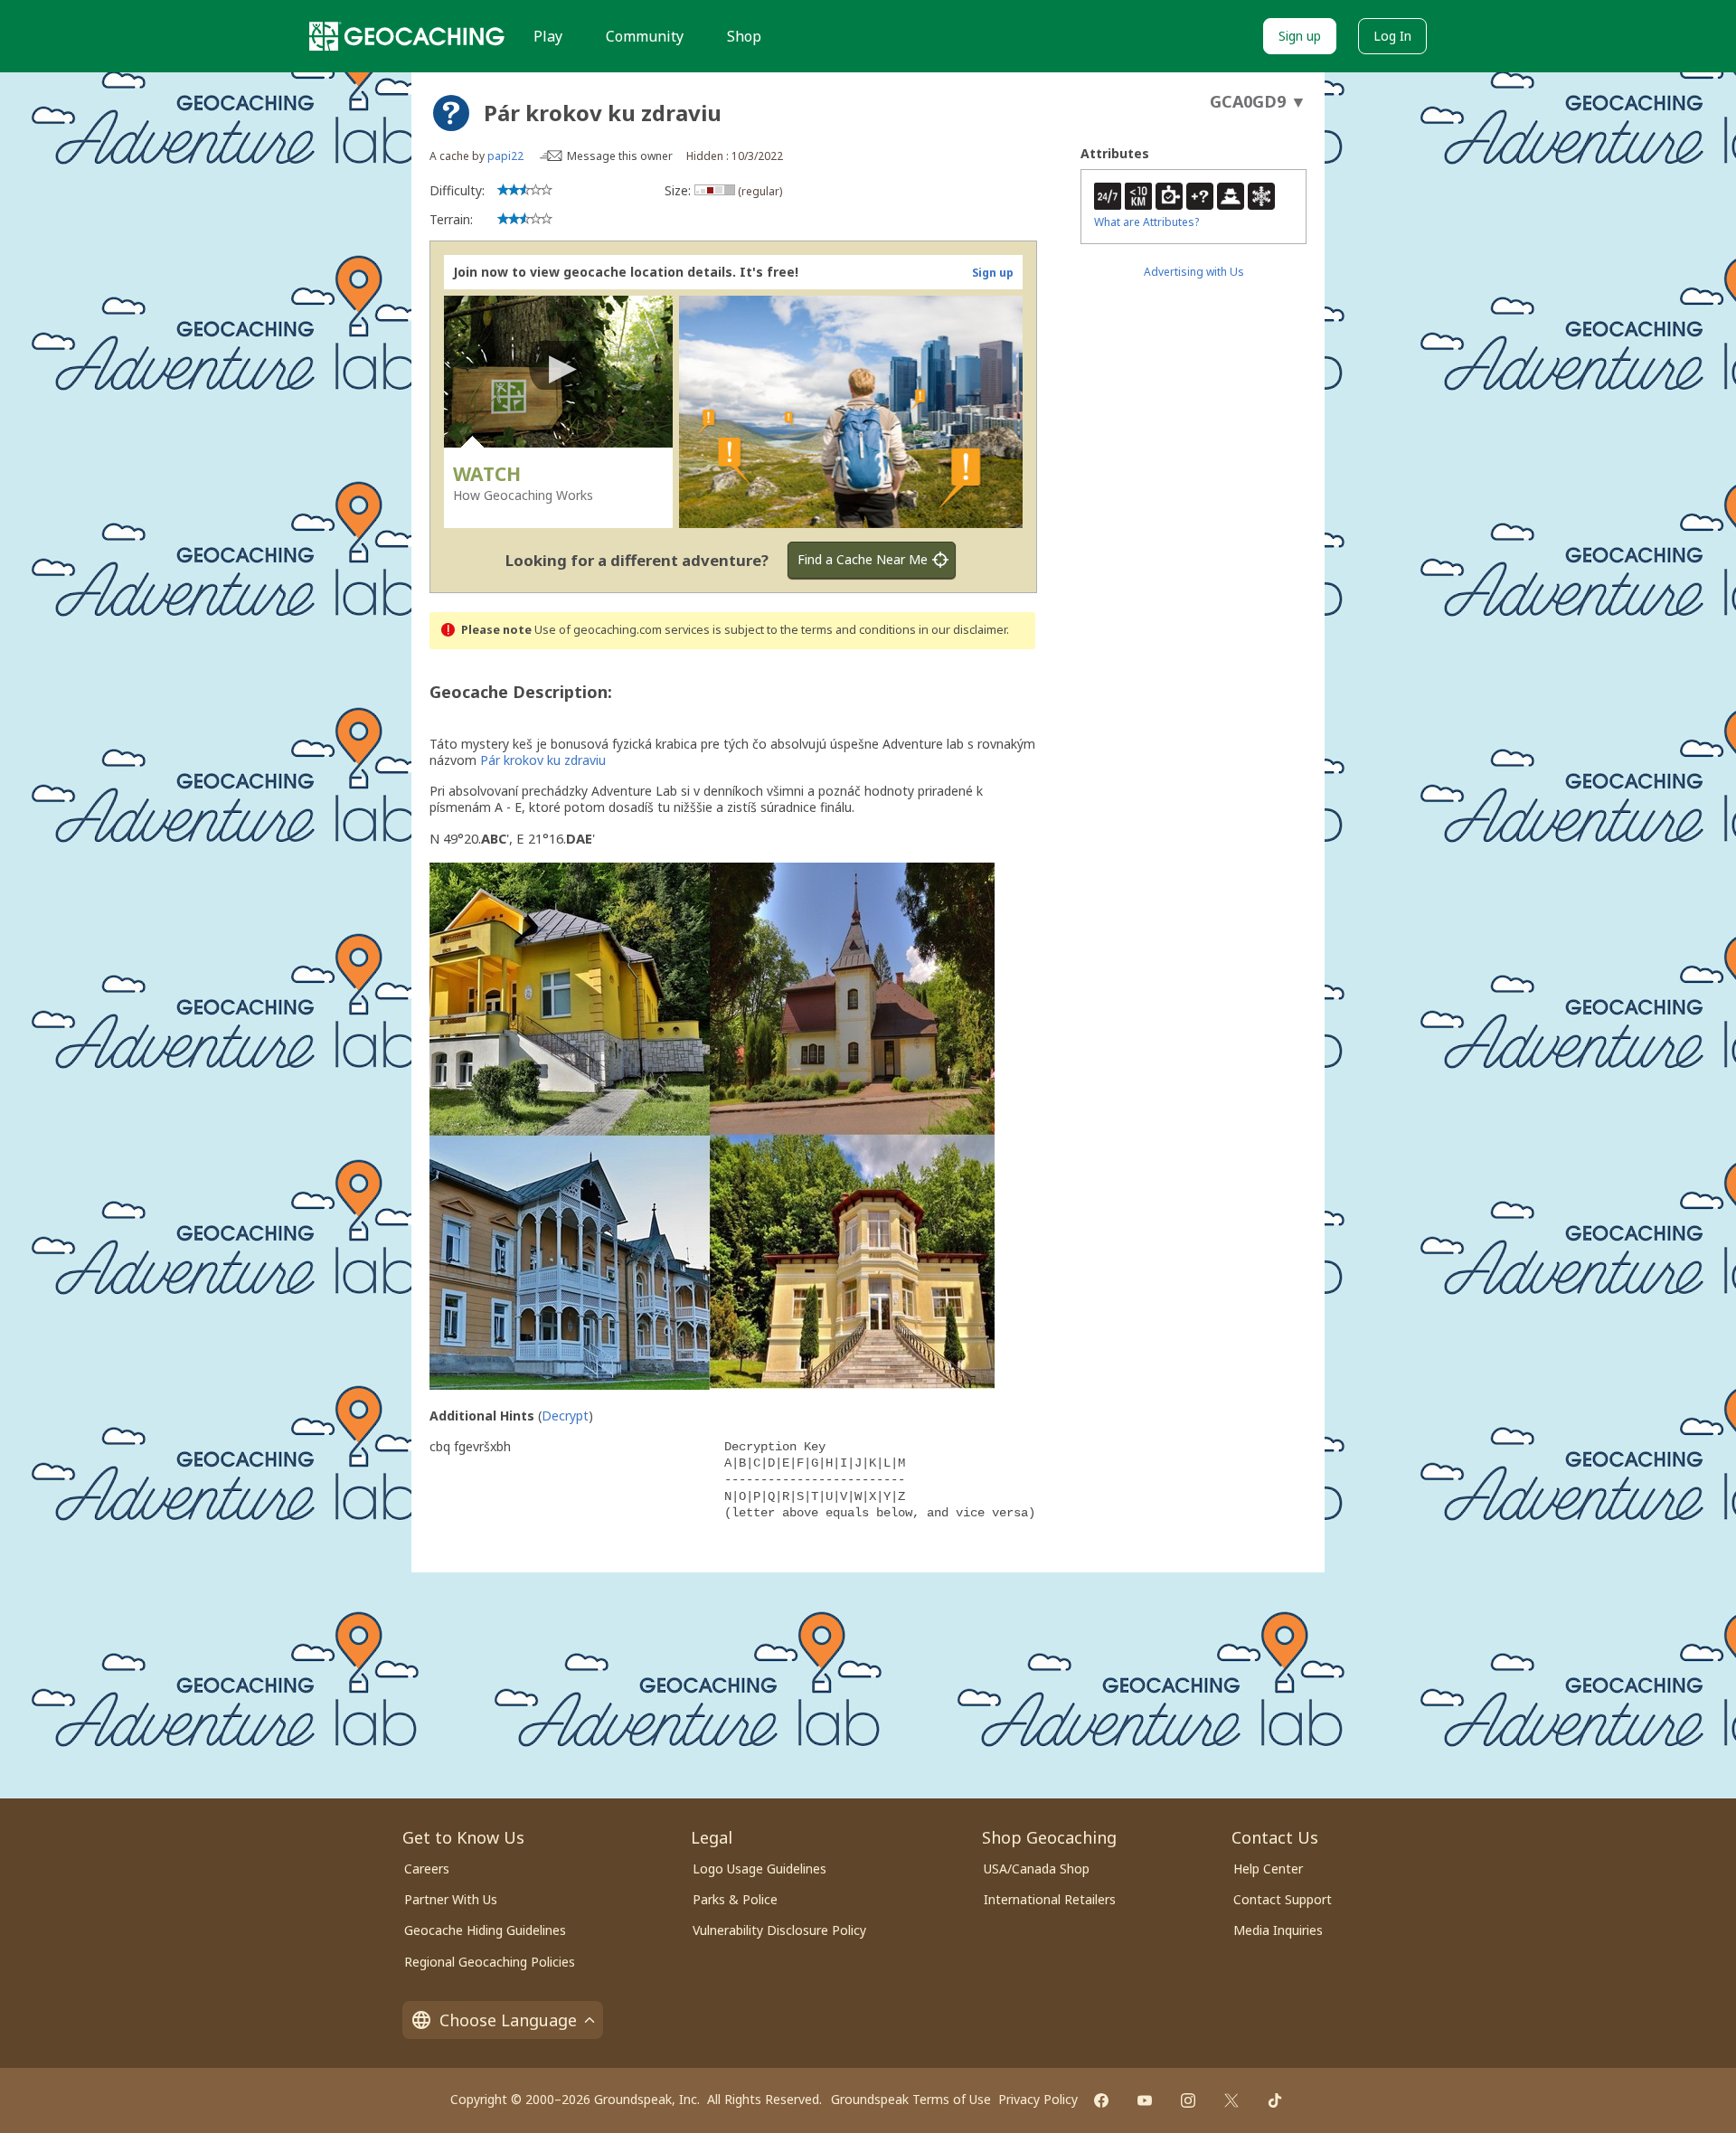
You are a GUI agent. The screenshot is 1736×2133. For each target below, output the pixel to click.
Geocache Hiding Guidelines (485, 1930)
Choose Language (508, 2020)
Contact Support (1283, 1899)
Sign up (1300, 36)
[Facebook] (1101, 2100)
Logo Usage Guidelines (759, 1869)
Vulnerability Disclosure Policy (779, 1930)
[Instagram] (1188, 2100)
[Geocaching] (407, 36)
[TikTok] (1275, 2100)
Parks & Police (735, 1899)
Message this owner (620, 156)
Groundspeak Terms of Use (911, 2099)
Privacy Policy (1038, 2099)
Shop (744, 36)
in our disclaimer (962, 630)
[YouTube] (1145, 2100)
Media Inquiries (1278, 1930)
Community (645, 36)
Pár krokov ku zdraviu (543, 760)
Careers (427, 1869)
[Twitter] (1231, 2100)
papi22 (505, 156)
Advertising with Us (1194, 272)
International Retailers (1050, 1899)
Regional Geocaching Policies (490, 1962)
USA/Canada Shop (1037, 1869)
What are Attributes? (1146, 222)
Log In (1392, 36)
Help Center (1268, 1869)
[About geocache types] (451, 113)
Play (548, 36)
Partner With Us (451, 1899)
